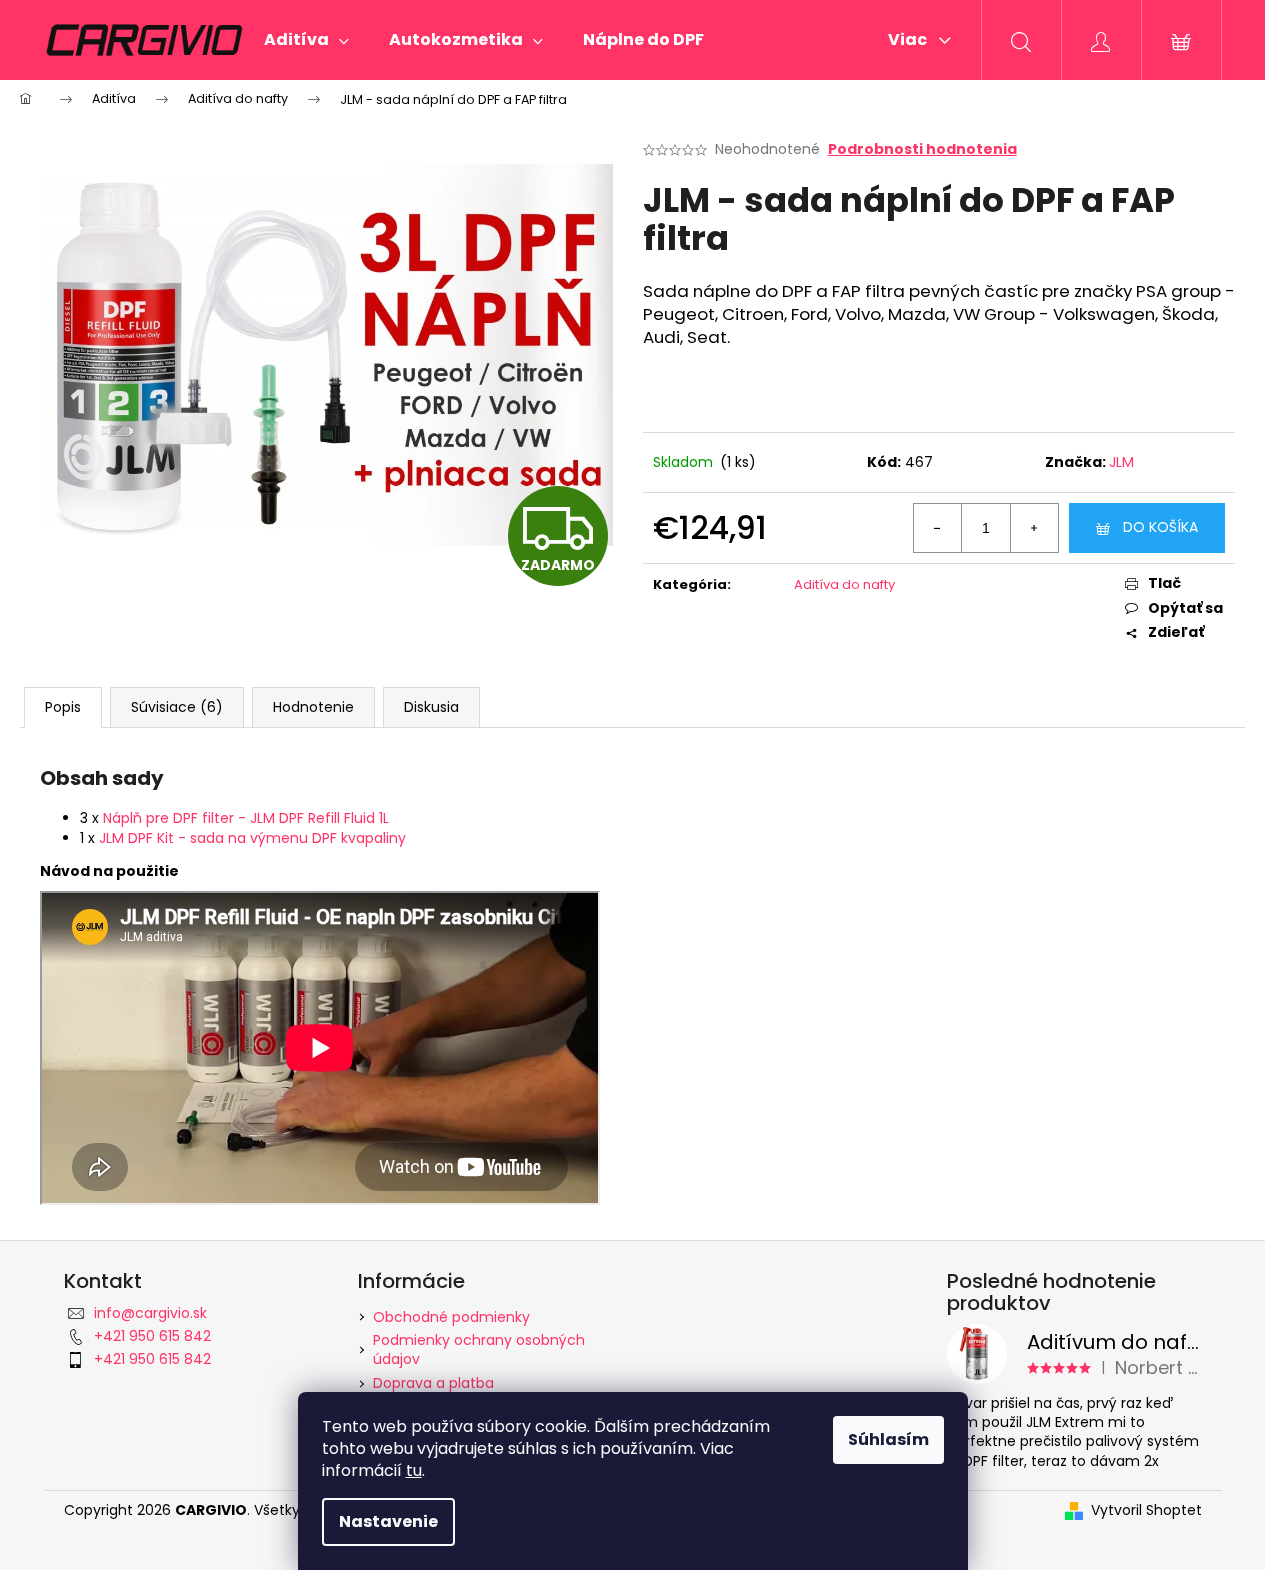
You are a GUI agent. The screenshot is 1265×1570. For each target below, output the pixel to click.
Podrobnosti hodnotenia (922, 149)
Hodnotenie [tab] (313, 707)
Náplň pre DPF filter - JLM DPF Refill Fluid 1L (246, 818)
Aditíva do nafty (844, 584)
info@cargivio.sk (150, 1313)
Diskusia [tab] (431, 707)
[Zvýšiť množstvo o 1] (1034, 528)
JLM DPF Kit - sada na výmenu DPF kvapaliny (252, 838)
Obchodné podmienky (451, 1317)
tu (414, 1470)
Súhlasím (888, 1439)
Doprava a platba (433, 1383)
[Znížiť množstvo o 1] (938, 528)
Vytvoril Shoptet (1146, 1510)
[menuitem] (306, 40)
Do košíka (1160, 527)
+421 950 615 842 (152, 1336)
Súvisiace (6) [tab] (177, 707)
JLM (1121, 462)
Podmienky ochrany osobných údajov (479, 1349)
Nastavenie (388, 1521)
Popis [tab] (63, 707)
